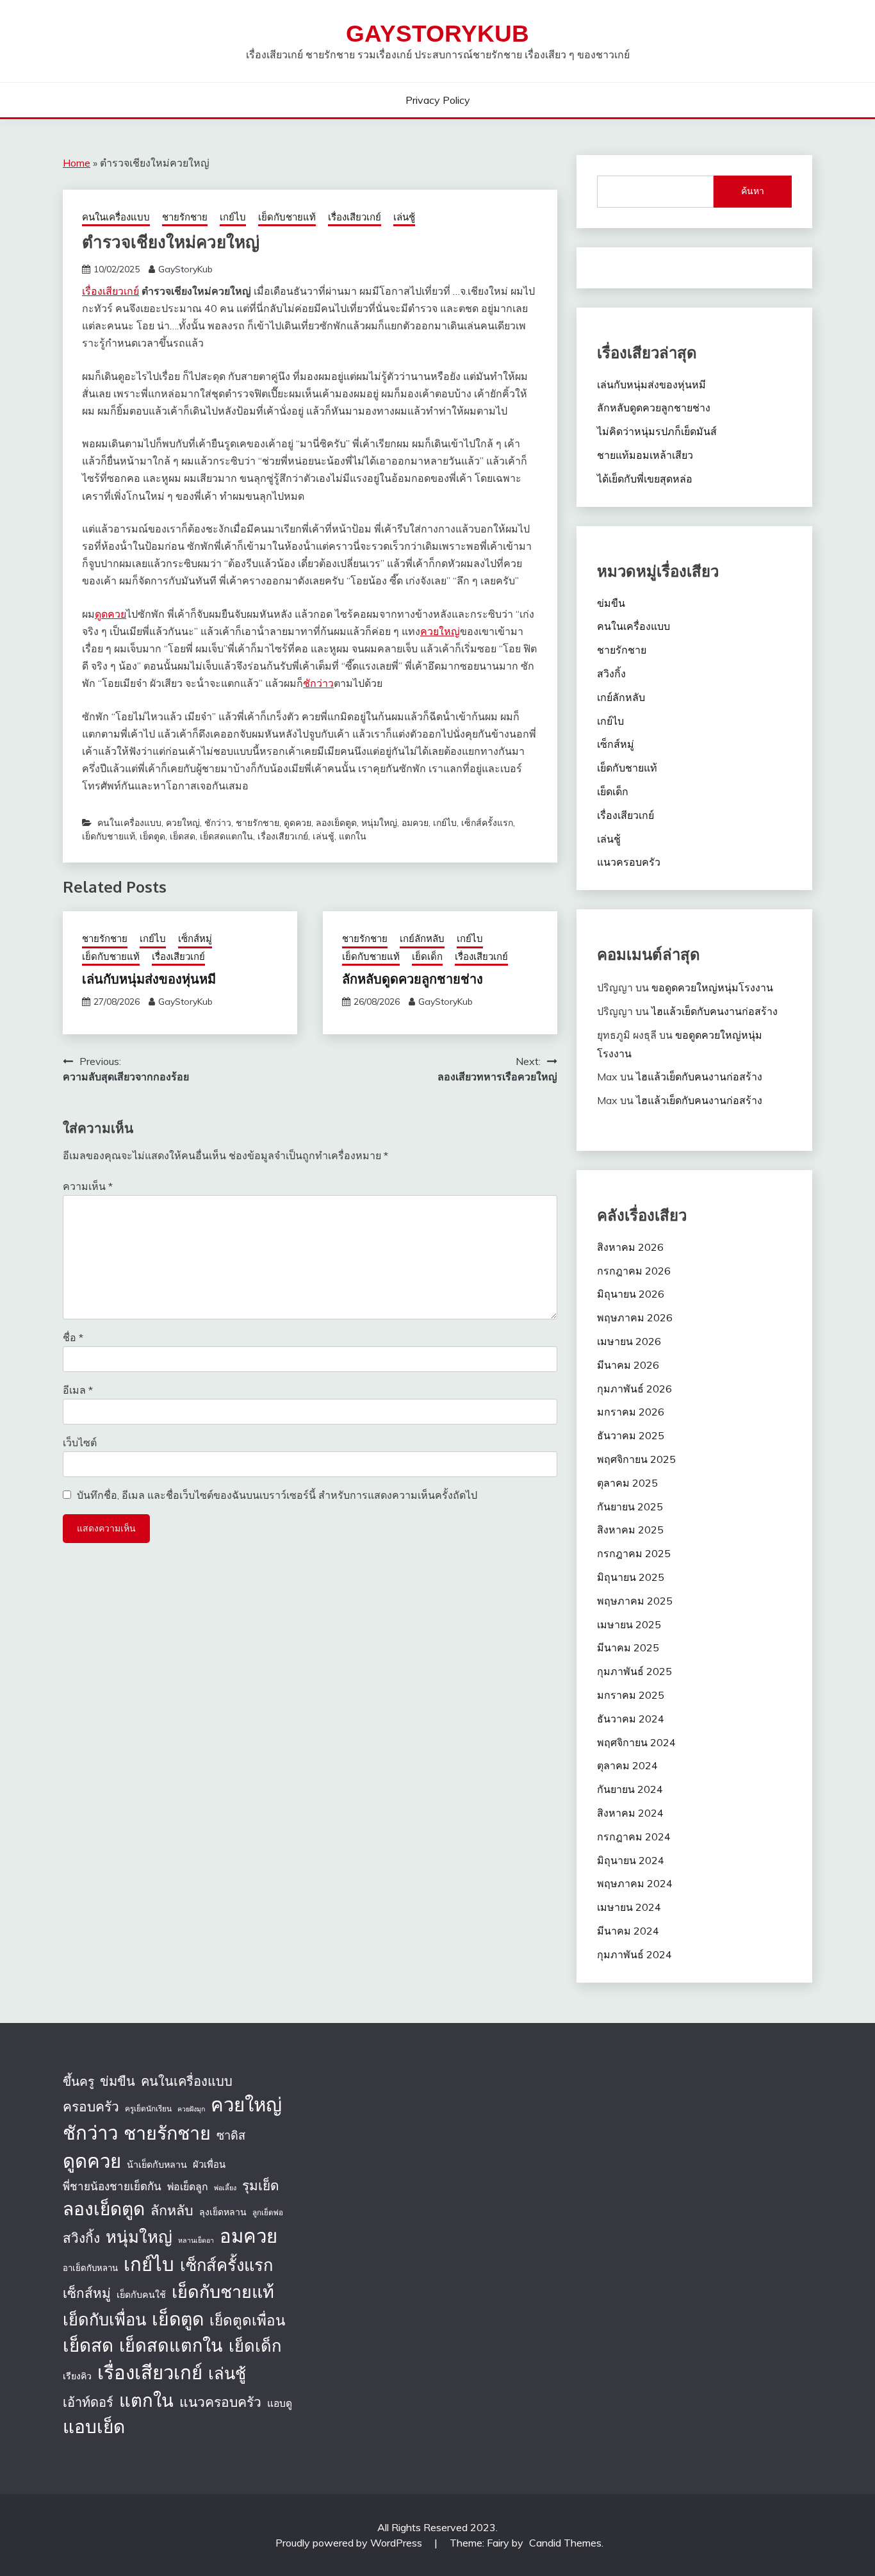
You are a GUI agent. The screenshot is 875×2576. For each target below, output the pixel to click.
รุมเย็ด (260, 2185)
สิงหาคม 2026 (630, 1247)
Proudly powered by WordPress (350, 2543)
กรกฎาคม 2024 (634, 1837)
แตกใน (353, 836)
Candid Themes (565, 2543)
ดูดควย (110, 614)
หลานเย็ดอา (196, 2240)
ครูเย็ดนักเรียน (148, 2109)
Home (77, 163)
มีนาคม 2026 (628, 1365)
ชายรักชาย (185, 217)
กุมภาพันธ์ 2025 (634, 1671)
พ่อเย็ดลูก (188, 2186)
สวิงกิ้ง (611, 673)
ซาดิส (231, 2135)
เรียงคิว (77, 2376)
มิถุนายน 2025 (631, 1577)
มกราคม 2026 (631, 1412)
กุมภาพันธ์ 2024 (634, 1954)
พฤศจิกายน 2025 (636, 1459)
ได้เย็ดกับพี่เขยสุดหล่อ (645, 479)
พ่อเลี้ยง (225, 2188)
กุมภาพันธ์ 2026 (634, 1389)
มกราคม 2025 (631, 1695)
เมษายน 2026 (629, 1341)
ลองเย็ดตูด (336, 823)
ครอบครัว (91, 2106)
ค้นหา (753, 191)
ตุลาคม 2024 (627, 1765)
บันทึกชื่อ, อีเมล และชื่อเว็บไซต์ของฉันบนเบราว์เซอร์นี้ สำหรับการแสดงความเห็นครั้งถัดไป (277, 1495)
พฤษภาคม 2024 (635, 1883)
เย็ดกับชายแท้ (287, 217)
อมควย (415, 823)
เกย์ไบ (233, 217)
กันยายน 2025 (630, 1507)
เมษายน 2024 (629, 1907)
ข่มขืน (611, 603)
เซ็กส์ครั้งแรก (487, 823)
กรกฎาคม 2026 (634, 1271)
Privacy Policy (438, 100)
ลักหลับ (172, 2210)
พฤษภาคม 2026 (635, 1317)
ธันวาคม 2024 (631, 1719)
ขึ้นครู (78, 2081)
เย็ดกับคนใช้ (141, 2295)
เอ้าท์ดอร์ (88, 2402)
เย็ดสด (183, 836)
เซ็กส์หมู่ (195, 938)
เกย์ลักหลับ (422, 938)
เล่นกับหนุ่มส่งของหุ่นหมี (149, 978)
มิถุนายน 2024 (631, 1860)
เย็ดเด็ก (427, 956)
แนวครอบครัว (629, 862)
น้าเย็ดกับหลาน (157, 2165)
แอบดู (280, 2403)
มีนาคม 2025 (628, 1647)
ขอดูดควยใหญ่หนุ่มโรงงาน (712, 987)
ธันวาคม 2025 (631, 1435)
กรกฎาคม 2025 (634, 1553)
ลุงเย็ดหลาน (223, 2212)
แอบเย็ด (94, 2426)
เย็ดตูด (152, 836)
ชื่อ (73, 1337)
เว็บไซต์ (80, 1442)
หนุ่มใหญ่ (379, 823)
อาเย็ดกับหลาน (90, 2268)
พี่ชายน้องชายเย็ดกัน (112, 2186)
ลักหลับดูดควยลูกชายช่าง (413, 978)
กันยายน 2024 (630, 1789)
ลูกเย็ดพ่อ (268, 2212)
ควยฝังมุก (191, 2109)
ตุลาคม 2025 (627, 1483)
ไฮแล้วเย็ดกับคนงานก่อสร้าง (715, 1011)
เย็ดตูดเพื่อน (247, 2320)
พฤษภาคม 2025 (635, 1601)
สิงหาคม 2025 (630, 1530)
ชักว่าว (318, 683)
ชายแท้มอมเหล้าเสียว (645, 455)
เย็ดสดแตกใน (226, 836)
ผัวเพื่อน (209, 2164)
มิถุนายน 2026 (631, 1294)
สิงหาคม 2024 (630, 1813)
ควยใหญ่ (440, 631)
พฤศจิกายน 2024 (636, 1742)
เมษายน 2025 (629, 1624)
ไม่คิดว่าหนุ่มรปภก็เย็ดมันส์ (657, 431)
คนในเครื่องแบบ (116, 217)
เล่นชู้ (404, 217)
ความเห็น (88, 1186)
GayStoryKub (437, 34)
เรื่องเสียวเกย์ (355, 217)
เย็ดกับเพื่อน (104, 2319)
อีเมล (78, 1390)
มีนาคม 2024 (628, 1931)
